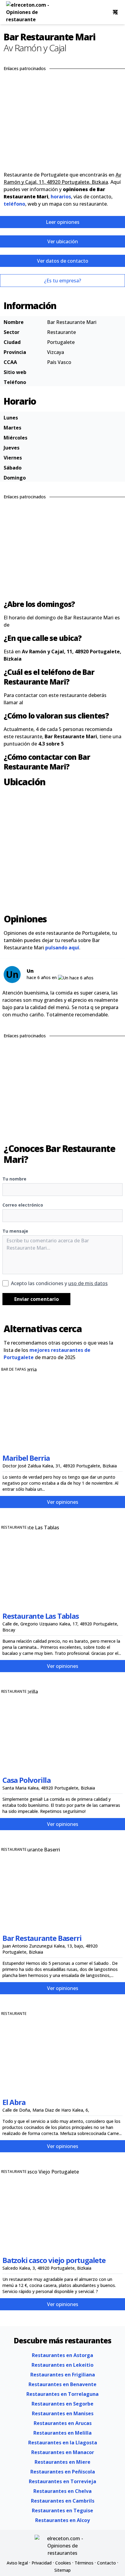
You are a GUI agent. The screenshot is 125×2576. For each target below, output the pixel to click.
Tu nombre (14, 1179)
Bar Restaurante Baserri (42, 1938)
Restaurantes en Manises (63, 2413)
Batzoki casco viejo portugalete (54, 2260)
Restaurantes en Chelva (62, 2491)
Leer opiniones (63, 222)
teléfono (14, 204)
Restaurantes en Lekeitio (62, 2365)
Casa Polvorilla (27, 1780)
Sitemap (62, 2570)
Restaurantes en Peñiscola (63, 2472)
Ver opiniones (63, 1502)
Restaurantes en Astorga (62, 2355)
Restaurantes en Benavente (62, 2384)
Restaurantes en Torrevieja (62, 2481)
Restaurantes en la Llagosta (63, 2443)
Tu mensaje (15, 1231)
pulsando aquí (62, 948)
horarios (61, 197)
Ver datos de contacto (63, 261)
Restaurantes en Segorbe (62, 2404)
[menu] (115, 12)
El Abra (14, 2102)
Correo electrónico (23, 1205)
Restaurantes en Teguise (62, 2510)
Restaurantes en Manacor (63, 2452)
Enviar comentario (37, 1299)
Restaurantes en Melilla (62, 2433)
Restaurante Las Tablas (41, 1616)
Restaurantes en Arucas (63, 2423)
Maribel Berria (26, 1458)
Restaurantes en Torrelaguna (62, 2394)
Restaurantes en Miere (62, 2462)
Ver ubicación (63, 241)
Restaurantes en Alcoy (62, 2520)
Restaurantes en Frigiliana (63, 2375)
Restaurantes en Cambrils (63, 2501)
